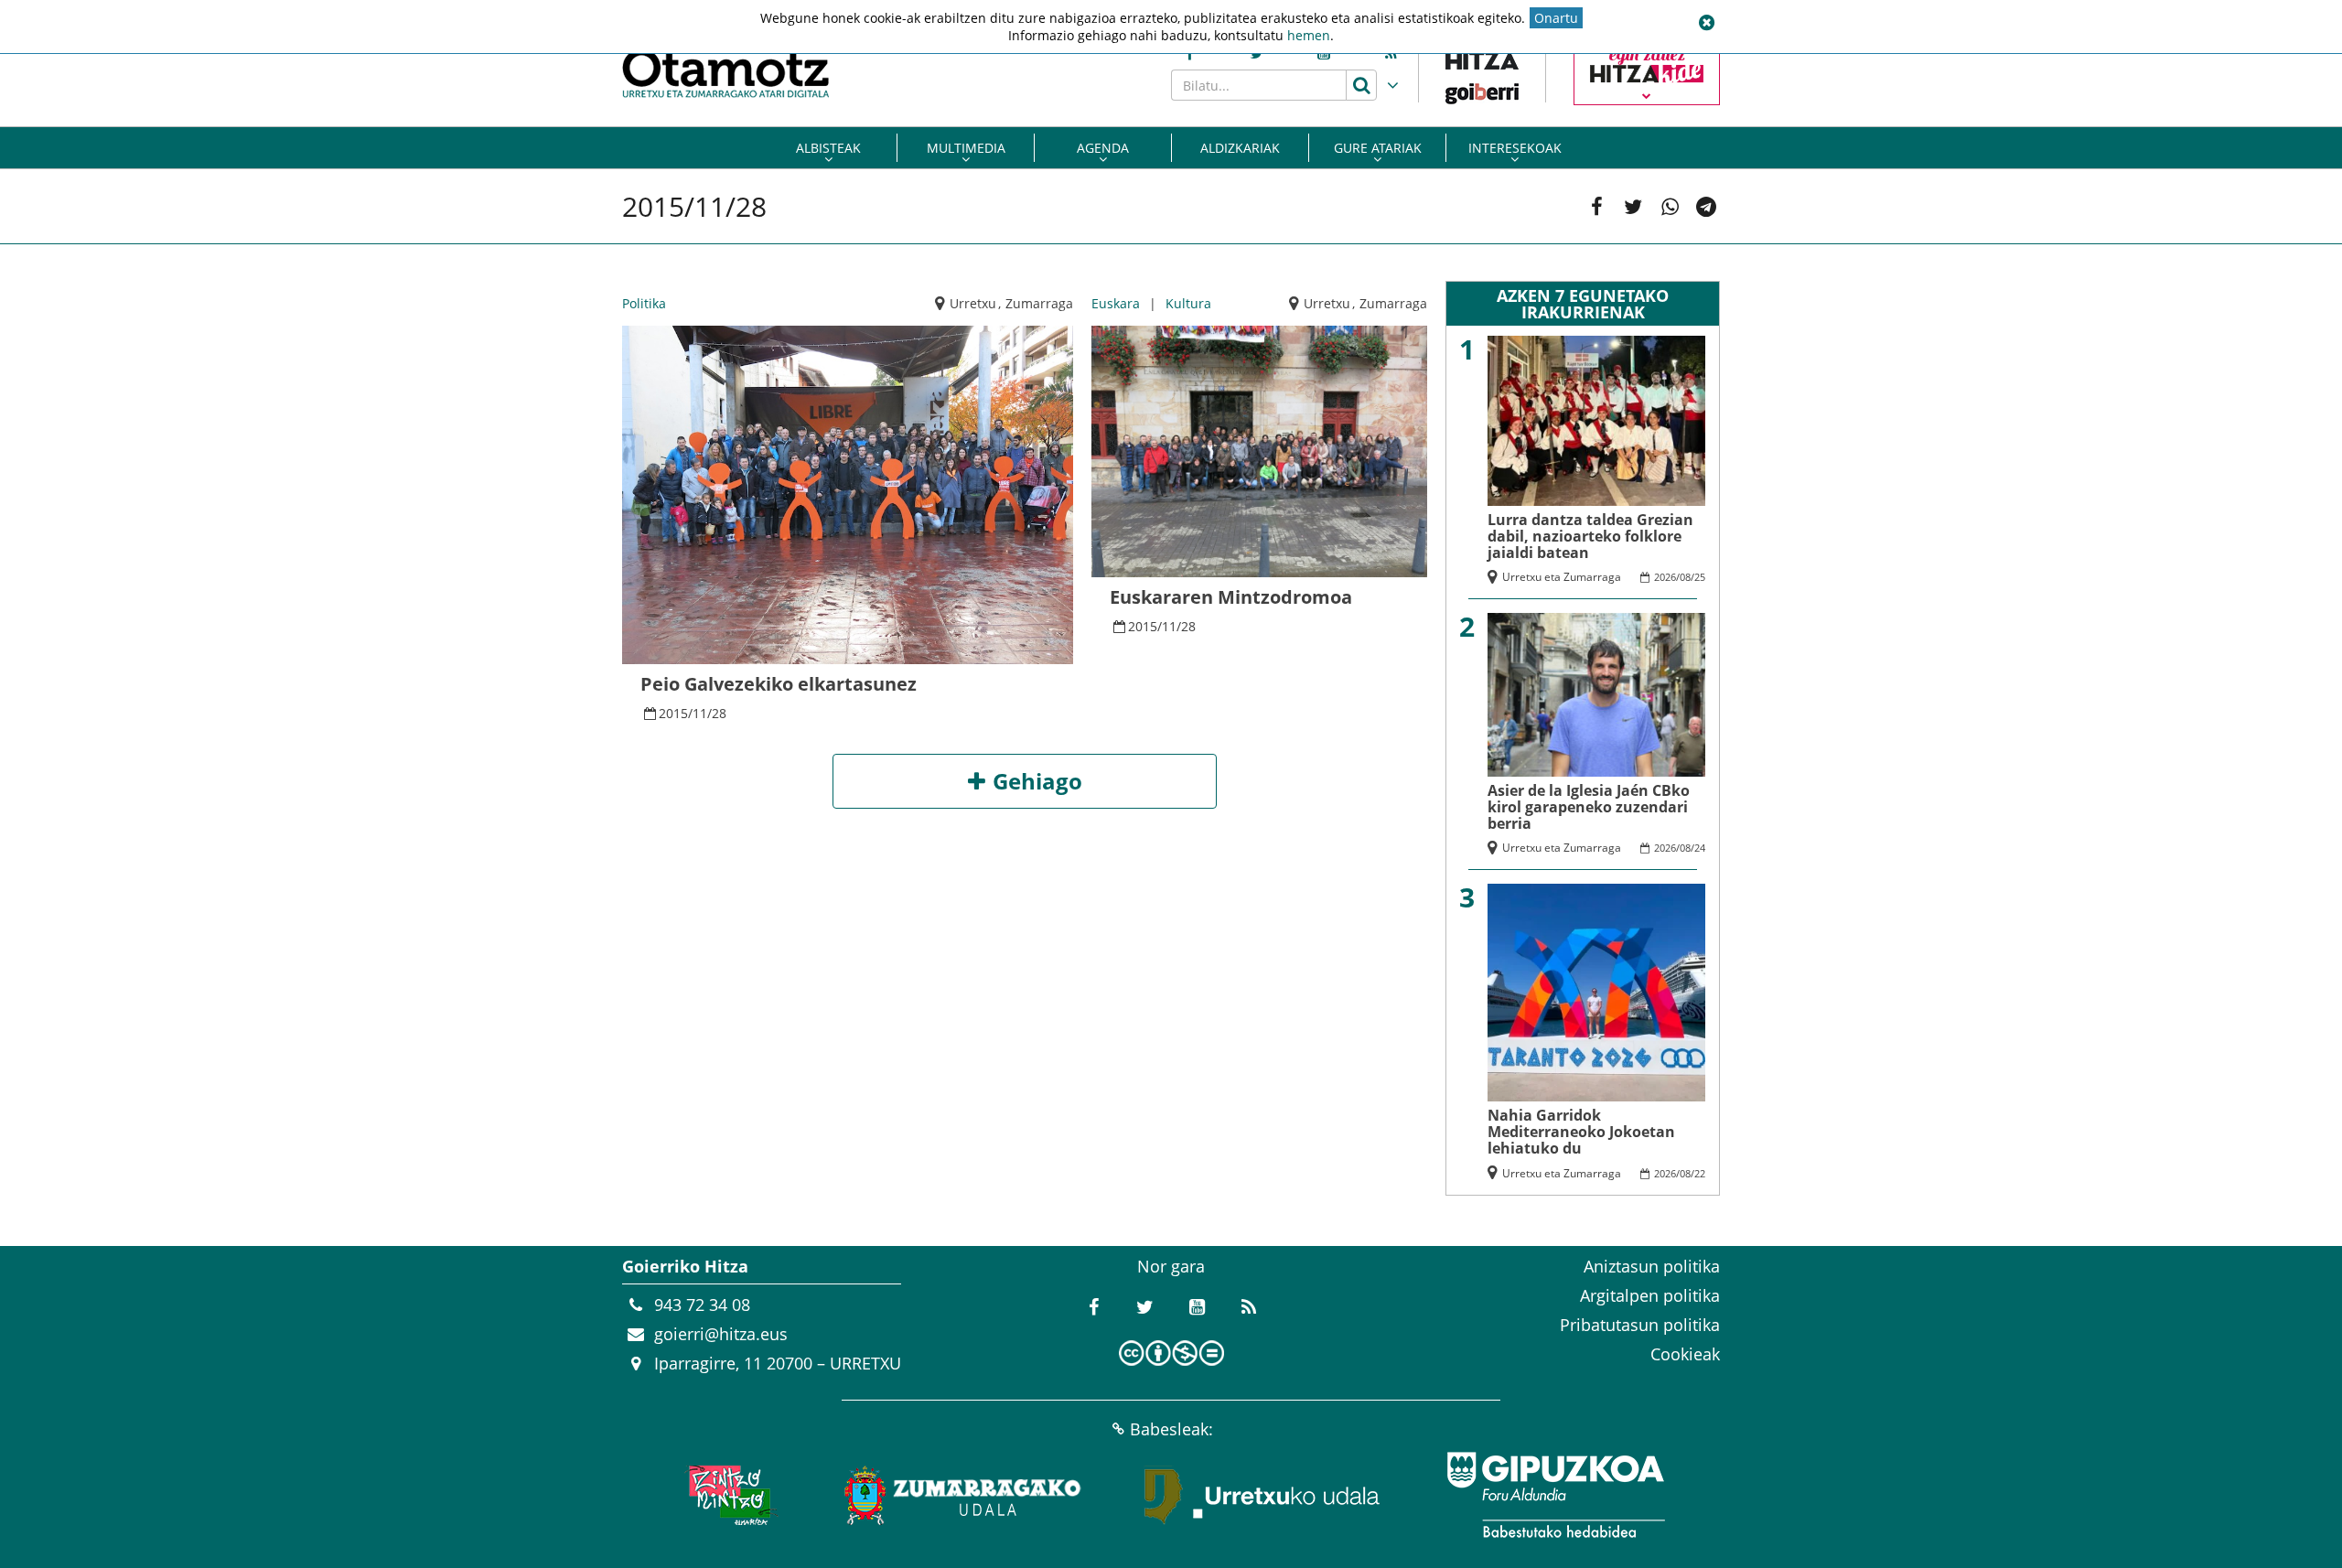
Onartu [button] (1556, 18)
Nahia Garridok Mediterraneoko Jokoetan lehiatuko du (1581, 1132)
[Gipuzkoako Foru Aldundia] (1555, 1495)
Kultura (1188, 303)
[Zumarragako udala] (963, 1495)
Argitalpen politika (1650, 1295)
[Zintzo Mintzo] (729, 1495)
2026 (1665, 577)
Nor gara (1171, 1266)
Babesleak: (1171, 1429)
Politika (644, 303)
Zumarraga (1039, 303)
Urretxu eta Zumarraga (1562, 577)
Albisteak (828, 148)
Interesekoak (1515, 148)
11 (700, 713)
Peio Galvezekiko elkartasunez (779, 684)
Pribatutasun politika (1640, 1325)
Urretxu (973, 303)
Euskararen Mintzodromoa (1231, 597)
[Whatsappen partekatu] (1670, 207)
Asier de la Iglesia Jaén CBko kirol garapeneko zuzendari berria (1589, 807)
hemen (1309, 35)
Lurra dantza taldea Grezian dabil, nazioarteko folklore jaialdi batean (1590, 536)
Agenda (1103, 148)
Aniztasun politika (1652, 1266)
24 (1700, 848)
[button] (1706, 23)
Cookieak (1685, 1354)
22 (1700, 1173)
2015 (673, 713)
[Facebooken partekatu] (1596, 207)
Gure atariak (1378, 148)
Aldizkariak (1240, 148)
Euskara (1116, 303)
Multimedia (966, 148)
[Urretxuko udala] (1262, 1495)
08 (1685, 577)
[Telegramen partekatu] (1706, 207)
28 (719, 713)
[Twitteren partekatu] (1633, 207)
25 (1700, 577)
